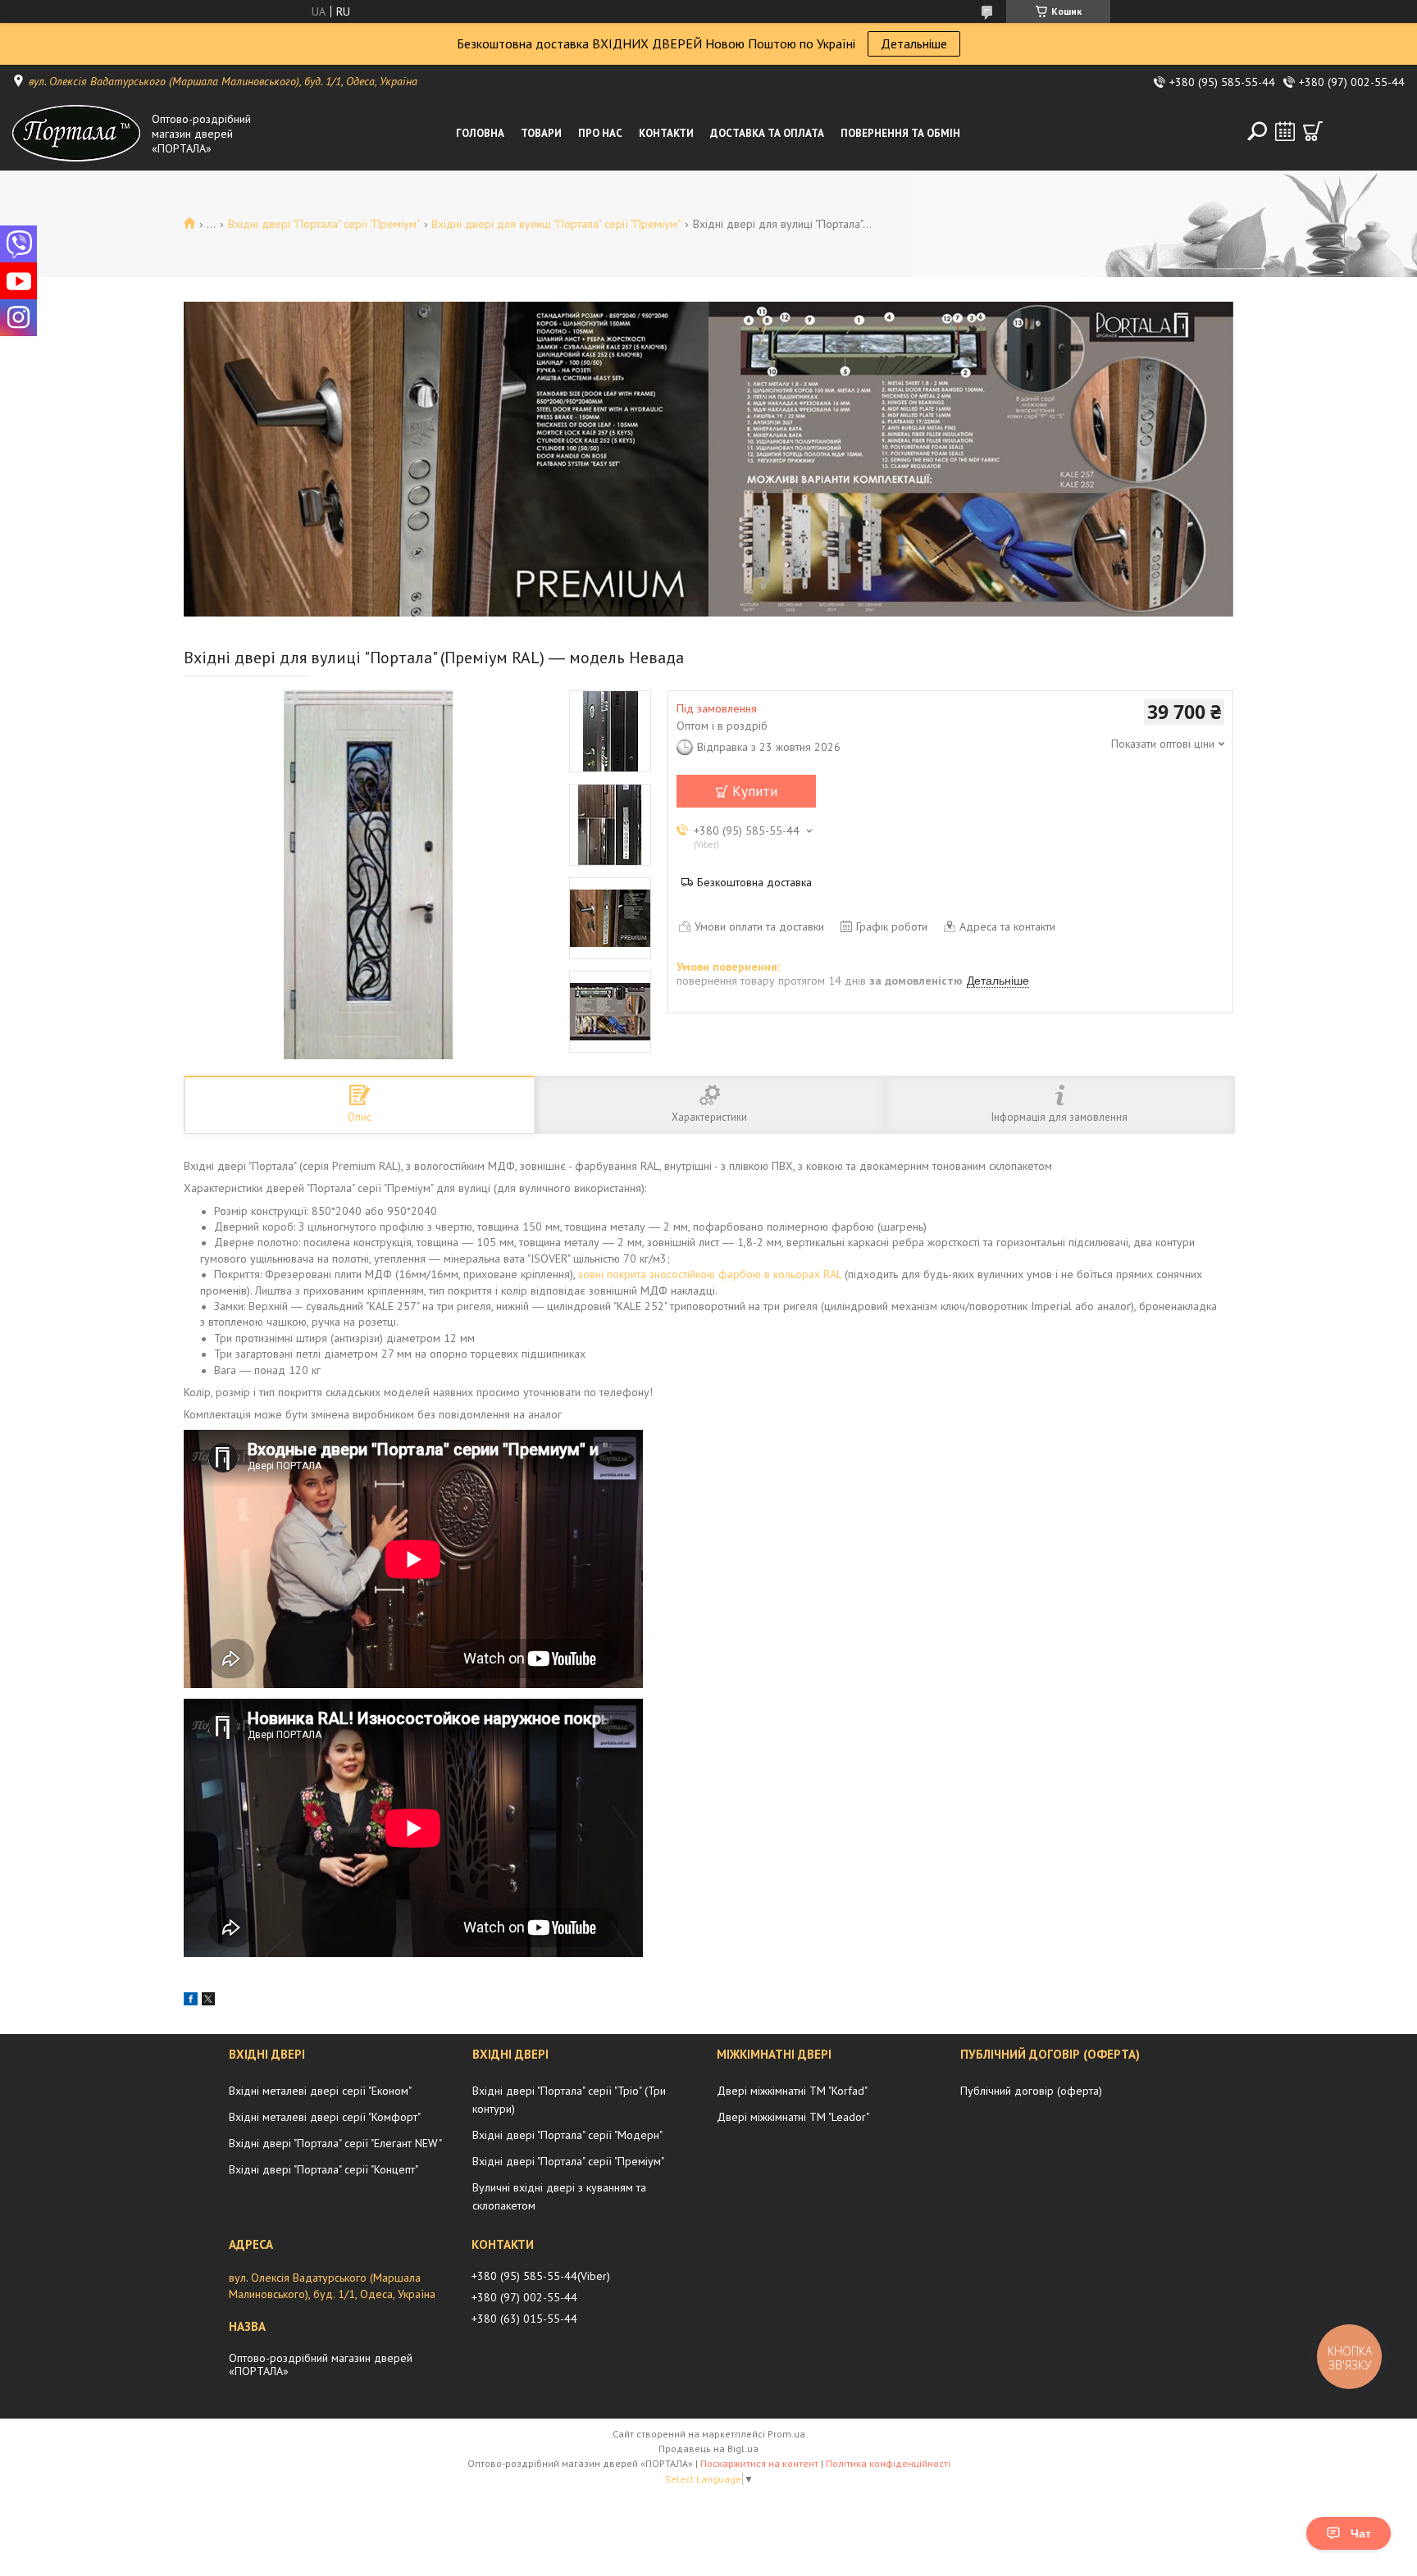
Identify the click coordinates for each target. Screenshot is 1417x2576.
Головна (480, 133)
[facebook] (191, 2001)
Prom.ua (786, 2434)
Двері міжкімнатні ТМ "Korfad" (792, 2091)
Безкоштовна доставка (754, 882)
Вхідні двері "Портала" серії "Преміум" (324, 224)
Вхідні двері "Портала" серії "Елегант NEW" (335, 2143)
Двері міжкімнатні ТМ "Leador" (793, 2117)
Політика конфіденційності (888, 2463)
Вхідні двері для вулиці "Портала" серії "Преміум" (556, 224)
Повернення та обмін (900, 133)
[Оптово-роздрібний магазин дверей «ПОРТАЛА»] (78, 134)
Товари (541, 133)
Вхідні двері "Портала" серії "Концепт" (323, 2169)
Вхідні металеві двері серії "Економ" (320, 2091)
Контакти (666, 133)
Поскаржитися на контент (759, 2463)
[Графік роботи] (1285, 131)
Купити (755, 791)
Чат (1361, 2533)
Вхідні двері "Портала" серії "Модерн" (567, 2135)
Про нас (600, 133)
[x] (208, 2001)
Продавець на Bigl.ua (708, 2449)
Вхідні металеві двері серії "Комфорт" (325, 2117)
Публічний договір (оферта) (1031, 2091)
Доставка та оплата (767, 133)
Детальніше (914, 43)
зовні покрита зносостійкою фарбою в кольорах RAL (710, 1274)
